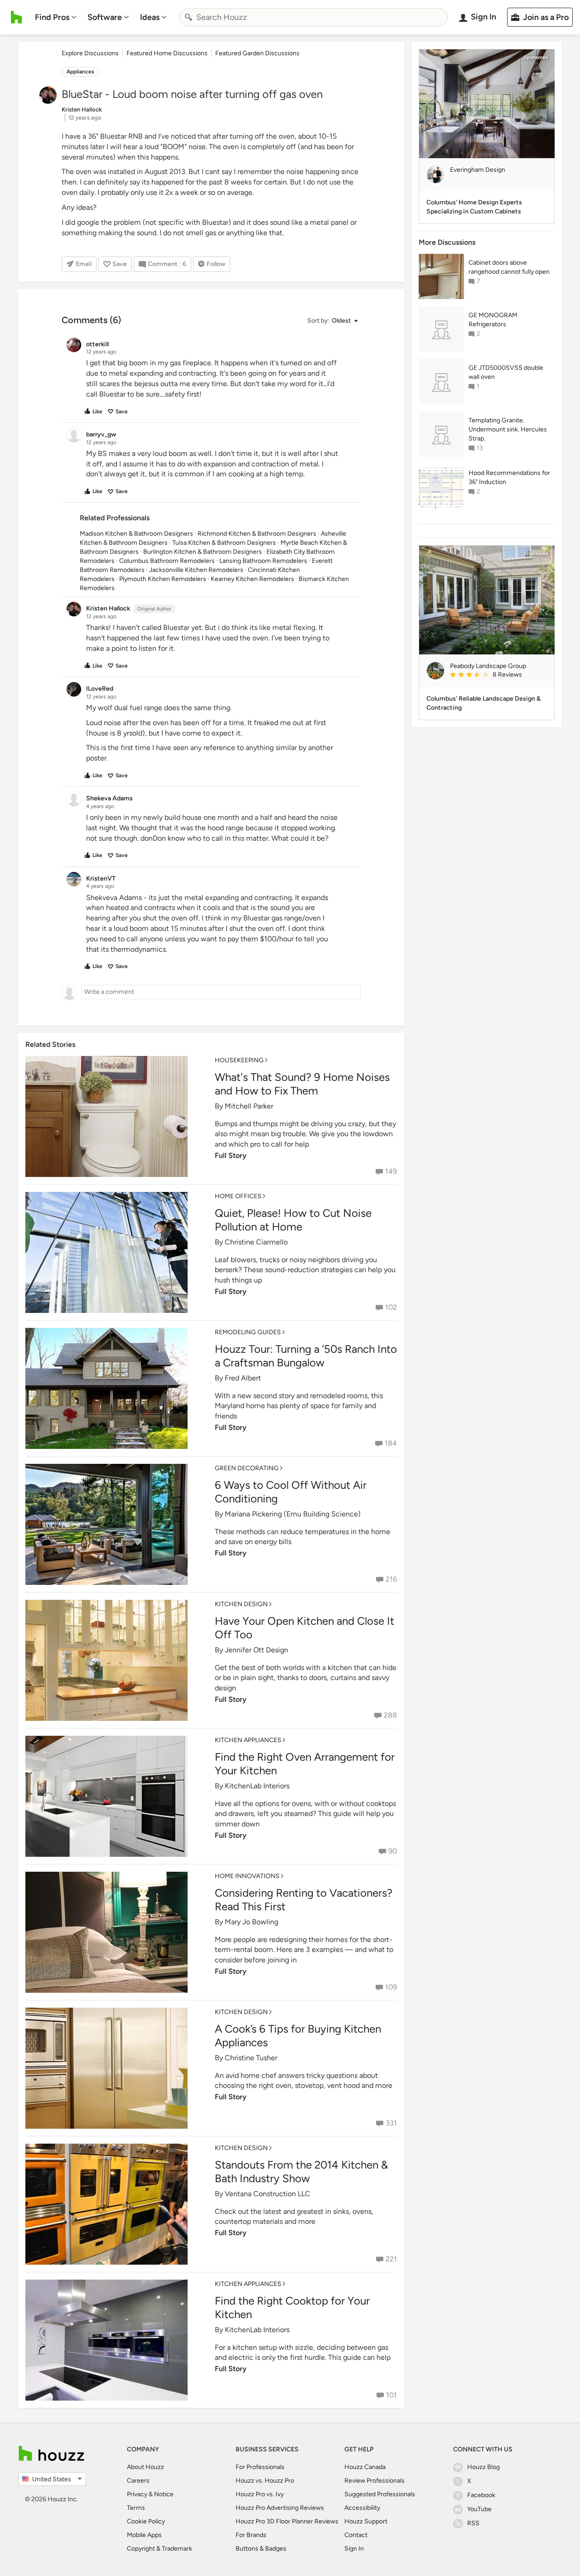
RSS (473, 2523)
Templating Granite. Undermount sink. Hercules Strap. (508, 429)
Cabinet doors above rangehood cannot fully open (509, 267)
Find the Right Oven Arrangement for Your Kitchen (305, 1764)
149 (391, 1171)
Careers (138, 2481)
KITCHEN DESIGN (241, 1604)
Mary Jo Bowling (251, 1922)
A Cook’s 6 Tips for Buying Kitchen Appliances (298, 2036)
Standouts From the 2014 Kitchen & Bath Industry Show (301, 2172)
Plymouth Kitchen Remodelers (163, 579)
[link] (498, 675)
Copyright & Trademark (159, 2549)
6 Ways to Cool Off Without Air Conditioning (291, 1492)
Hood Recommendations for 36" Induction (509, 477)
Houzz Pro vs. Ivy (260, 2494)
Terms (136, 2508)
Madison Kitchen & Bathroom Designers (136, 534)
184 (391, 1443)
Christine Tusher (251, 2058)
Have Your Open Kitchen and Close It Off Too (304, 1628)
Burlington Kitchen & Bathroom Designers (203, 552)
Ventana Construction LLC (268, 2194)
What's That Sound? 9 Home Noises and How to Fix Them (302, 1084)
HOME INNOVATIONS (247, 1876)
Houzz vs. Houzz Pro (265, 2481)
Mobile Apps (144, 2535)
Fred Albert (243, 1378)
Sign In (354, 2549)
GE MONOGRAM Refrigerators (493, 320)
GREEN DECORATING (247, 1468)
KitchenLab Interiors (257, 1786)
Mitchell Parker (249, 1106)
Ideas (150, 17)
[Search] (188, 17)
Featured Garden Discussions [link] (257, 53)
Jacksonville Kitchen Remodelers (196, 570)
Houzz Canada (365, 2467)
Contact (356, 2535)
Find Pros (52, 17)
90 (393, 1851)
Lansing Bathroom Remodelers (263, 561)
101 (391, 2395)
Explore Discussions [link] (90, 53)
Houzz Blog (483, 2467)
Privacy (137, 2494)
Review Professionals (375, 2481)
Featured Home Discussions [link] (167, 53)
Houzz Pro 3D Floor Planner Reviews (287, 2521)
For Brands (251, 2535)
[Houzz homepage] (17, 17)
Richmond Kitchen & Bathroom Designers (257, 534)
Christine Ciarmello (256, 1242)
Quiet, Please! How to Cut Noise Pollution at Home (293, 1220)
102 (391, 1307)
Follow (216, 264)
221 (391, 2259)
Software (105, 17)
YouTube (479, 2509)
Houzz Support (366, 2521)
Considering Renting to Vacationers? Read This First (304, 1900)
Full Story (231, 1155)
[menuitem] (56, 17)
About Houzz (145, 2467)
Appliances (80, 72)
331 (391, 2123)
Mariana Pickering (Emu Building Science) (293, 1514)
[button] (332, 321)
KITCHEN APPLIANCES (248, 1740)
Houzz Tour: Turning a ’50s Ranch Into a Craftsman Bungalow (306, 1356)
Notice (164, 2494)
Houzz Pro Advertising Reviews (280, 2508)
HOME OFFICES (238, 1196)
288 (390, 1715)
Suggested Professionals (380, 2494)
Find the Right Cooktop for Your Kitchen (292, 2307)
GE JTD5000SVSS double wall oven (506, 372)
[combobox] (314, 17)
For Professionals (260, 2467)
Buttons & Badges (261, 2549)
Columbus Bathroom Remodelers (167, 561)
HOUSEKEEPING (239, 1060)
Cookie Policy (146, 2521)
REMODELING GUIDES (248, 1332)
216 (391, 1579)
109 (391, 1987)
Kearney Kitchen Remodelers (252, 579)
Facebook (481, 2495)
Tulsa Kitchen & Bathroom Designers (224, 543)
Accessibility (362, 2508)
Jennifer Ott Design (256, 1650)
